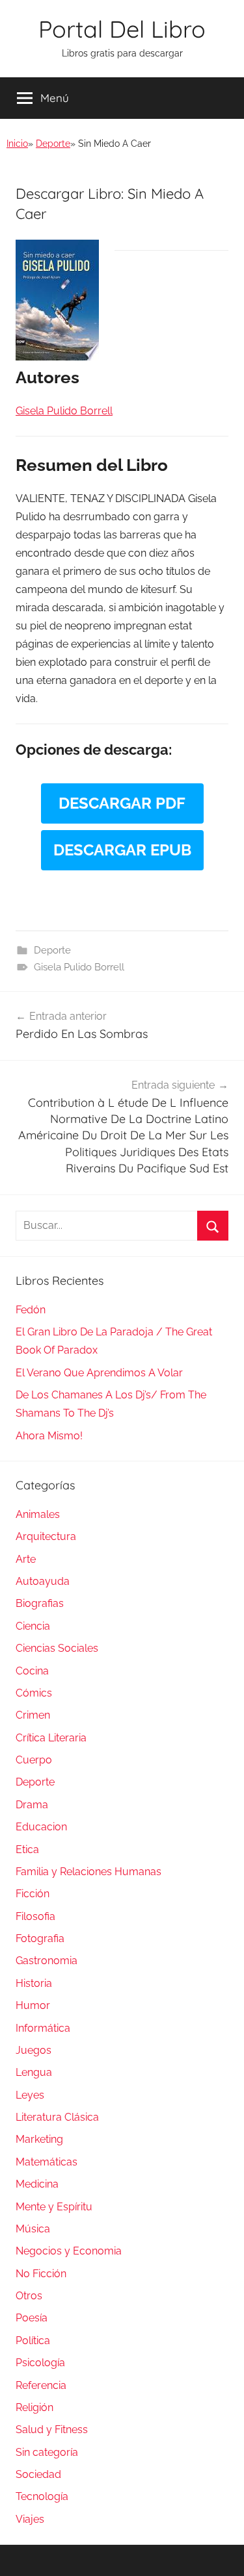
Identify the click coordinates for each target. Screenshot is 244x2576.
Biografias (40, 1603)
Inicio (17, 144)
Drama (32, 1805)
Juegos (34, 2050)
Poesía (32, 2318)
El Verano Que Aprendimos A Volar (99, 1373)
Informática (43, 2028)
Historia (34, 1983)
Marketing (39, 2139)
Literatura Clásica (57, 2117)
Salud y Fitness (52, 2430)
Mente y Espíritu (54, 2207)
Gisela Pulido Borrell (79, 967)
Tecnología (42, 2496)
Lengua (34, 2072)
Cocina (32, 1671)
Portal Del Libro (122, 29)
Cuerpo (34, 1760)
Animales (38, 1514)
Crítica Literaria (51, 1738)
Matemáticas (47, 2162)
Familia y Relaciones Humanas (88, 1872)
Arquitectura (46, 1536)
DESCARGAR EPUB (122, 850)
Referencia (41, 2385)
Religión (34, 2407)
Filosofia (35, 1916)
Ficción (33, 1894)
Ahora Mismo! (49, 1436)
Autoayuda (43, 1581)
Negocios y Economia (69, 2251)
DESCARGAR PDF (122, 803)
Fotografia (40, 1938)
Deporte (53, 144)
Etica (27, 1850)
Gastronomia (47, 1961)
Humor (33, 2005)
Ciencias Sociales (57, 1648)
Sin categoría (47, 2452)
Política (33, 2341)
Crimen (33, 1715)
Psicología (40, 2363)
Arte (26, 1559)
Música (33, 2229)
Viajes (30, 2519)
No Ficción (41, 2274)
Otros (29, 2296)
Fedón (31, 1310)
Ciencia (33, 1626)
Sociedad (38, 2474)
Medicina (37, 2184)
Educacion (41, 1827)
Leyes (30, 2095)
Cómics (34, 1693)
